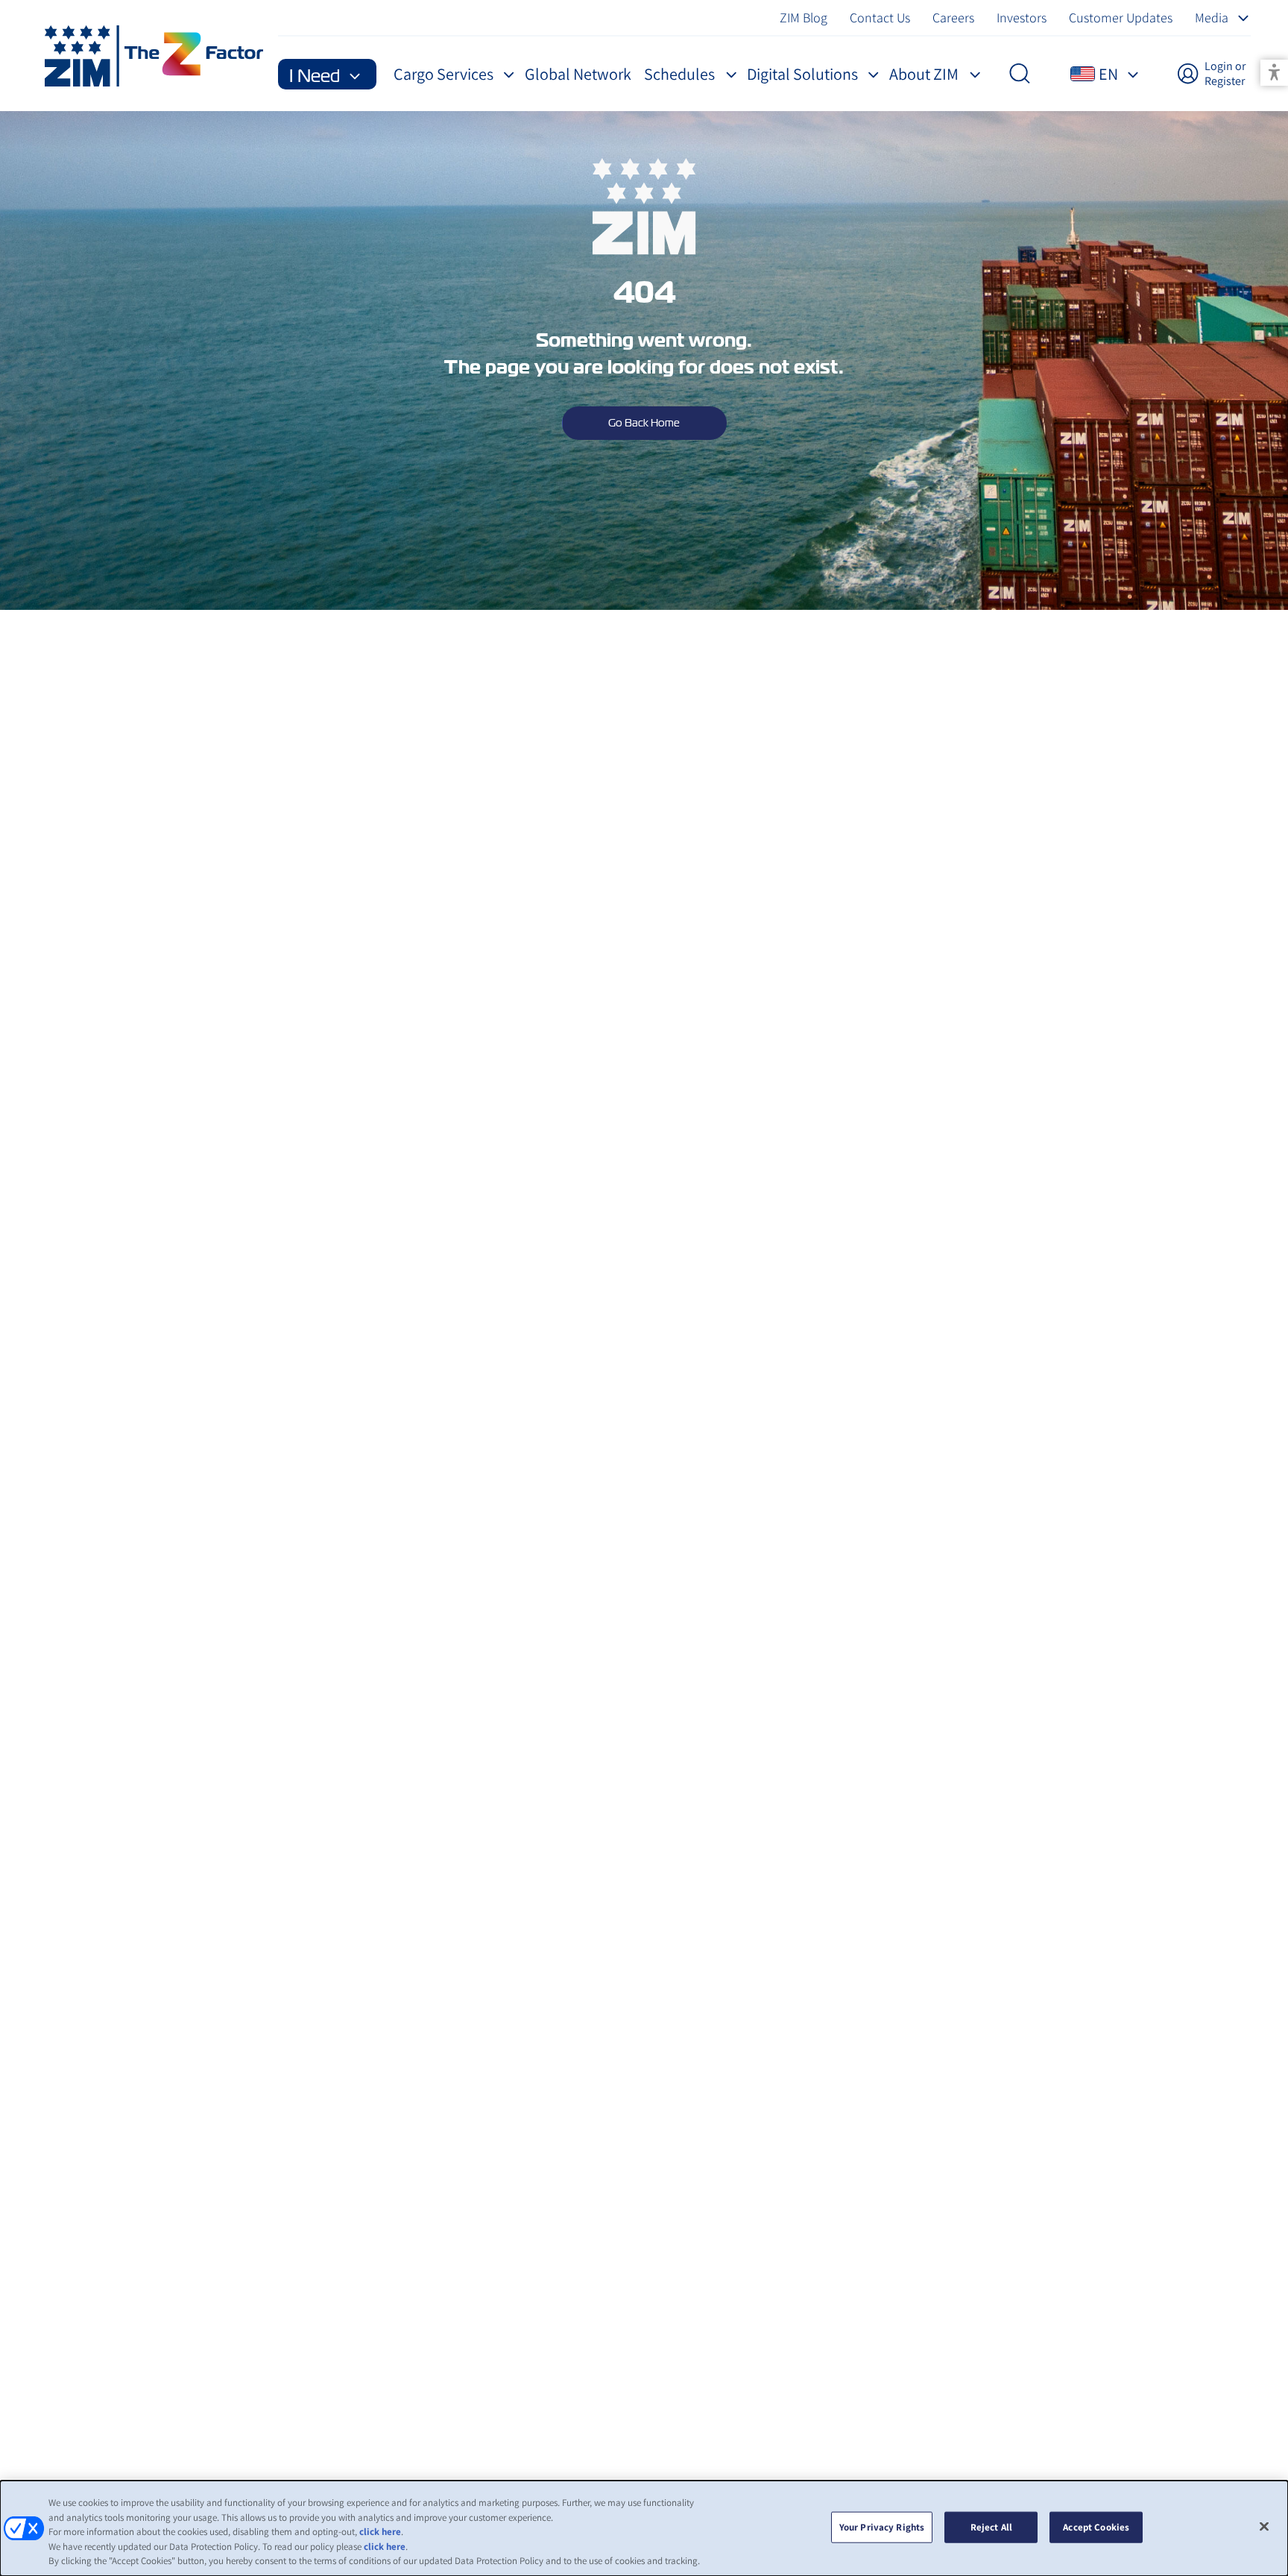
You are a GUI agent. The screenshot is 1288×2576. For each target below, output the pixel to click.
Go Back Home (644, 423)
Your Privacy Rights (882, 2527)
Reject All (991, 2527)
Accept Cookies (1096, 2527)
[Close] (1264, 2527)
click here (380, 2532)
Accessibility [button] (1274, 73)
